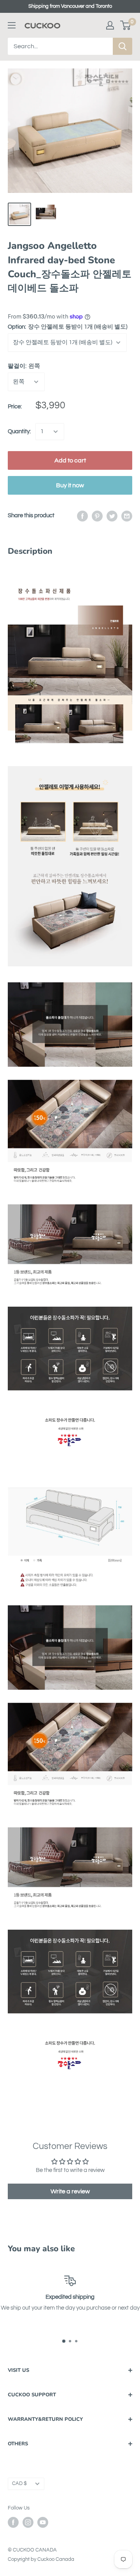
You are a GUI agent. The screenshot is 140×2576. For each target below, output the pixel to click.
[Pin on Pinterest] (97, 516)
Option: (68, 327)
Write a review (70, 2191)
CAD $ (19, 2484)
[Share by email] (127, 516)
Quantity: (19, 431)
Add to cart (70, 460)
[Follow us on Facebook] (13, 2522)
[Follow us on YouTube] (43, 2522)
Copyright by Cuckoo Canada (41, 2559)
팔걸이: (24, 366)
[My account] (110, 25)
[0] (126, 25)
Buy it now (70, 485)
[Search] (122, 46)
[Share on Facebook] (82, 516)
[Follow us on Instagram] (28, 2522)
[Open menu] (12, 25)
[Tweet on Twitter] (112, 516)
